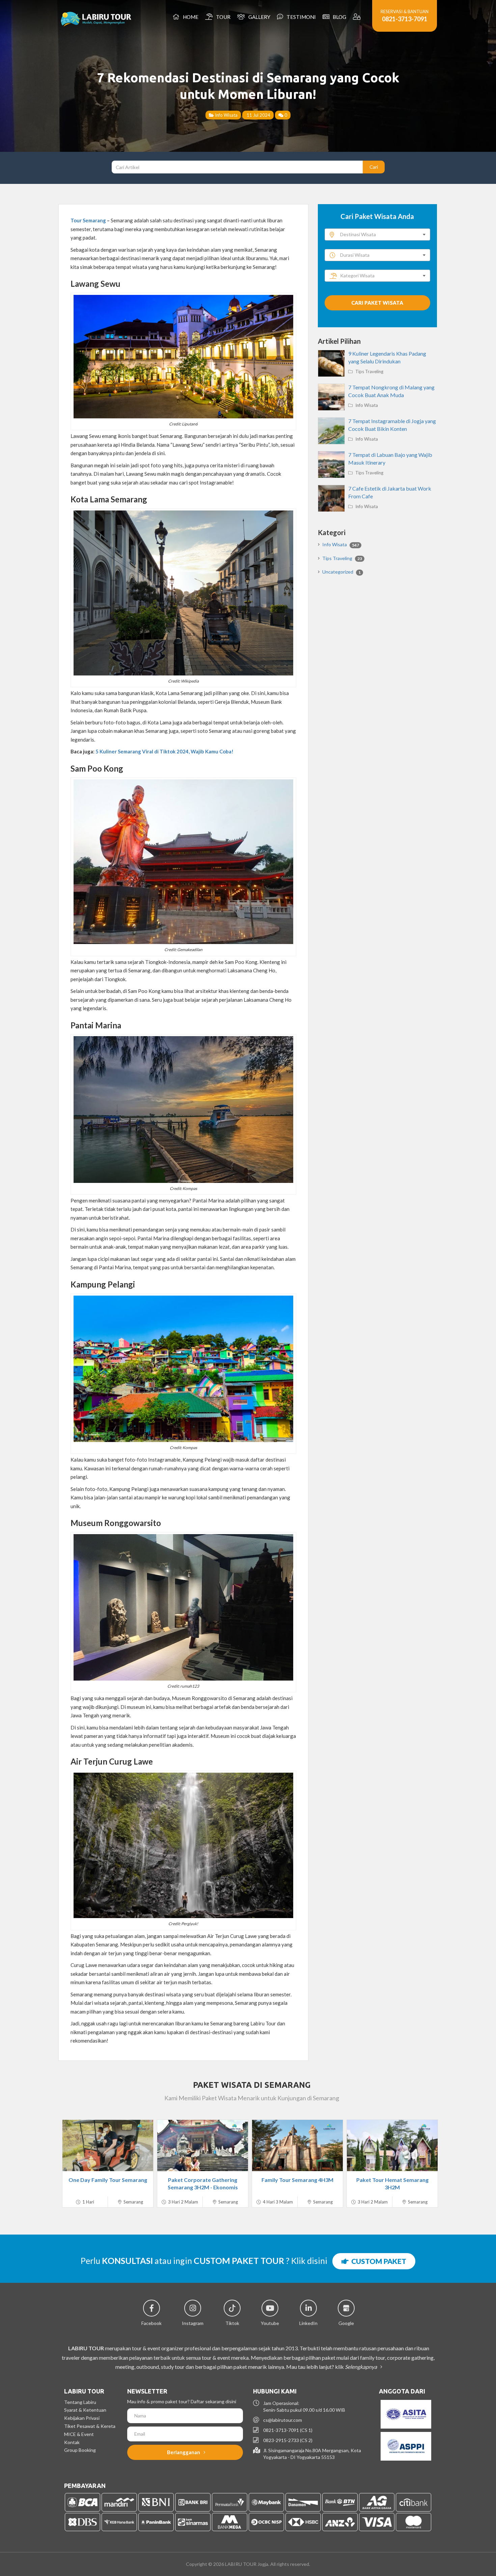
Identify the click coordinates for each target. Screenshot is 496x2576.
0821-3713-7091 (405, 19)
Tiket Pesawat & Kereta (90, 2426)
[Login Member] (357, 17)
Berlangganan (184, 2452)
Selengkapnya (361, 2367)
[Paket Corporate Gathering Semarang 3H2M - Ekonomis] (203, 2145)
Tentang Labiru (80, 2402)
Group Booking (80, 2450)
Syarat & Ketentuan (85, 2410)
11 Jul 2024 (258, 115)
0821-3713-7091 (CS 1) (288, 2430)
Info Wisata (226, 115)
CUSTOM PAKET (377, 2261)
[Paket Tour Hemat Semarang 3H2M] (392, 2145)
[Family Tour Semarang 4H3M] (297, 2145)
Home (190, 17)
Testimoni (300, 17)
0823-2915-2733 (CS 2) (288, 2440)
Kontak (72, 2442)
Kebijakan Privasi (82, 2418)
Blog (338, 17)
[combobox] (377, 234)
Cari (374, 167)
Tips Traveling (369, 371)
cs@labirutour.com (283, 2420)
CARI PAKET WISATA (377, 303)
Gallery (258, 17)
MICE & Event (79, 2434)
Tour (222, 17)
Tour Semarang (88, 220)
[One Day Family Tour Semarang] (108, 2145)
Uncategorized (341, 572)
